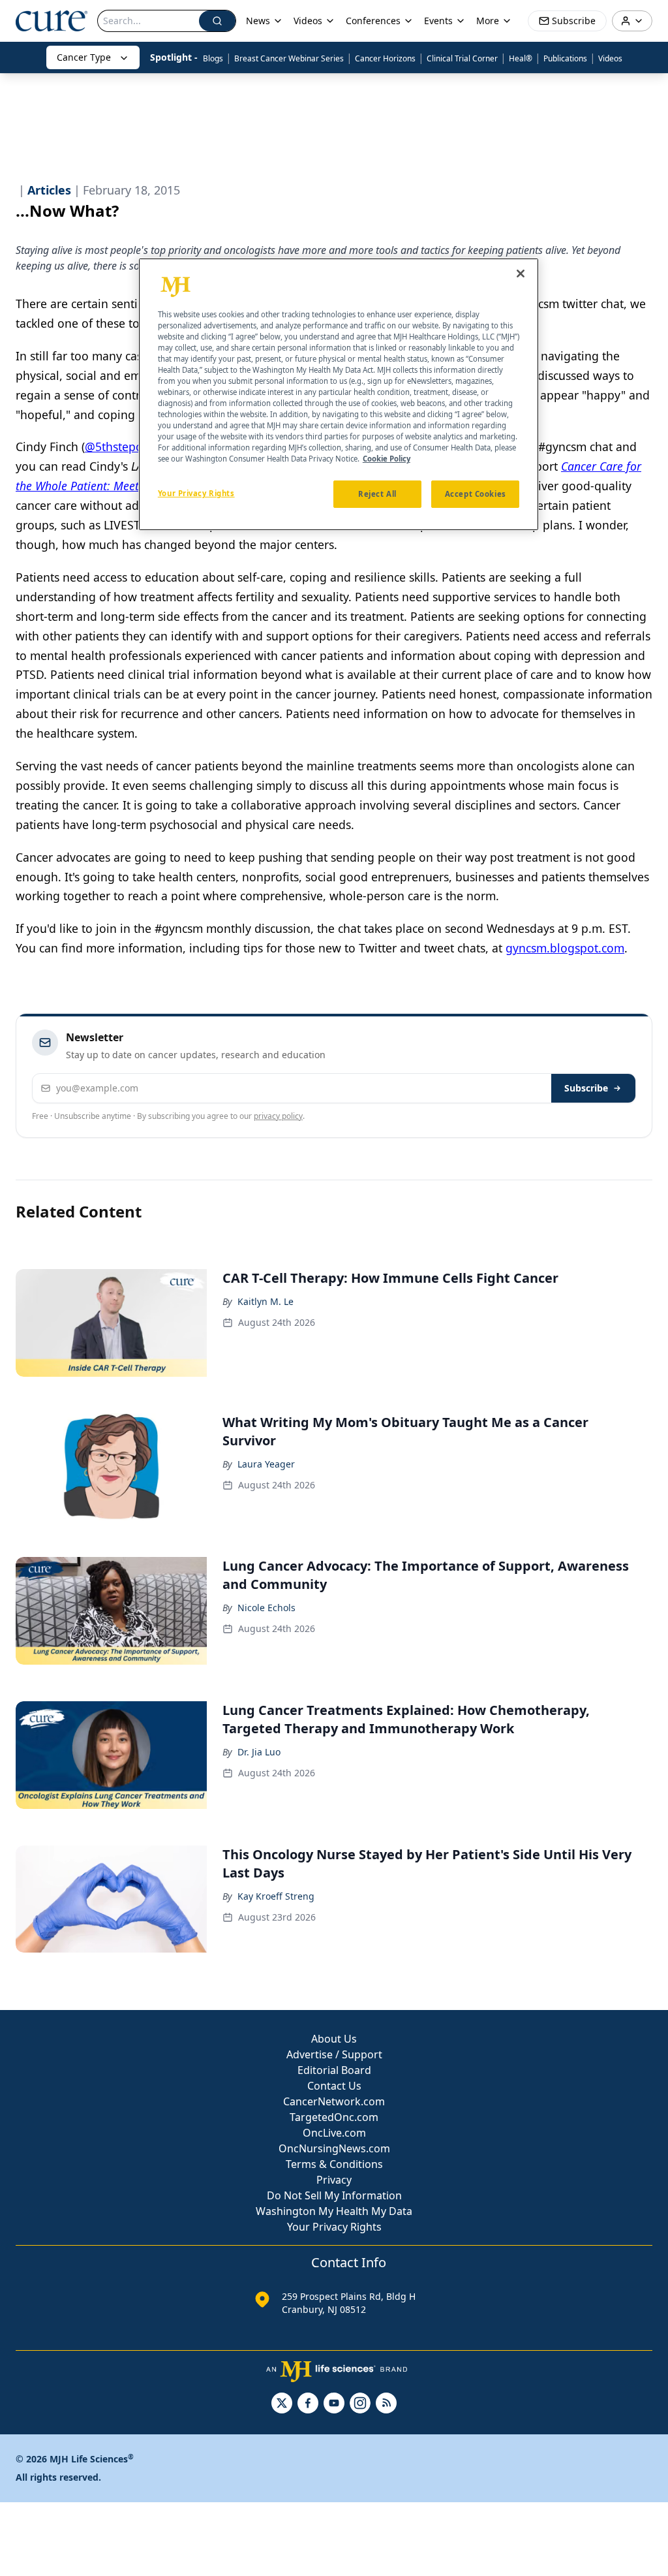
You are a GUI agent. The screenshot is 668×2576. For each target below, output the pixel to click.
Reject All (377, 494)
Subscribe (586, 1088)
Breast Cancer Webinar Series (289, 58)
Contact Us (334, 2086)
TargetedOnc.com (334, 2117)
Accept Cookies (476, 494)
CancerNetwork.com (334, 2101)
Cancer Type (84, 57)
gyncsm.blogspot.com (565, 948)
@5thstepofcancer (133, 447)
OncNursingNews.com (334, 2148)
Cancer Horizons (385, 58)
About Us (334, 2039)
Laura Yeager (266, 1464)
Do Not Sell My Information (334, 2195)
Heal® (521, 58)
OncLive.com (334, 2133)
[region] (339, 395)
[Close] (521, 274)
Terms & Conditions (334, 2164)
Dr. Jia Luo (259, 1752)
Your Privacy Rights (334, 2227)
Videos (610, 58)
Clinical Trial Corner (462, 58)
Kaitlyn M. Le (266, 1301)
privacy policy (278, 1116)
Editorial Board (334, 2070)
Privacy (334, 2180)
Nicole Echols (266, 1608)
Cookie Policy (387, 459)
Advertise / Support (334, 2054)
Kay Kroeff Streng (276, 1896)
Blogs (213, 58)
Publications (565, 58)
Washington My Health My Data (334, 2211)
